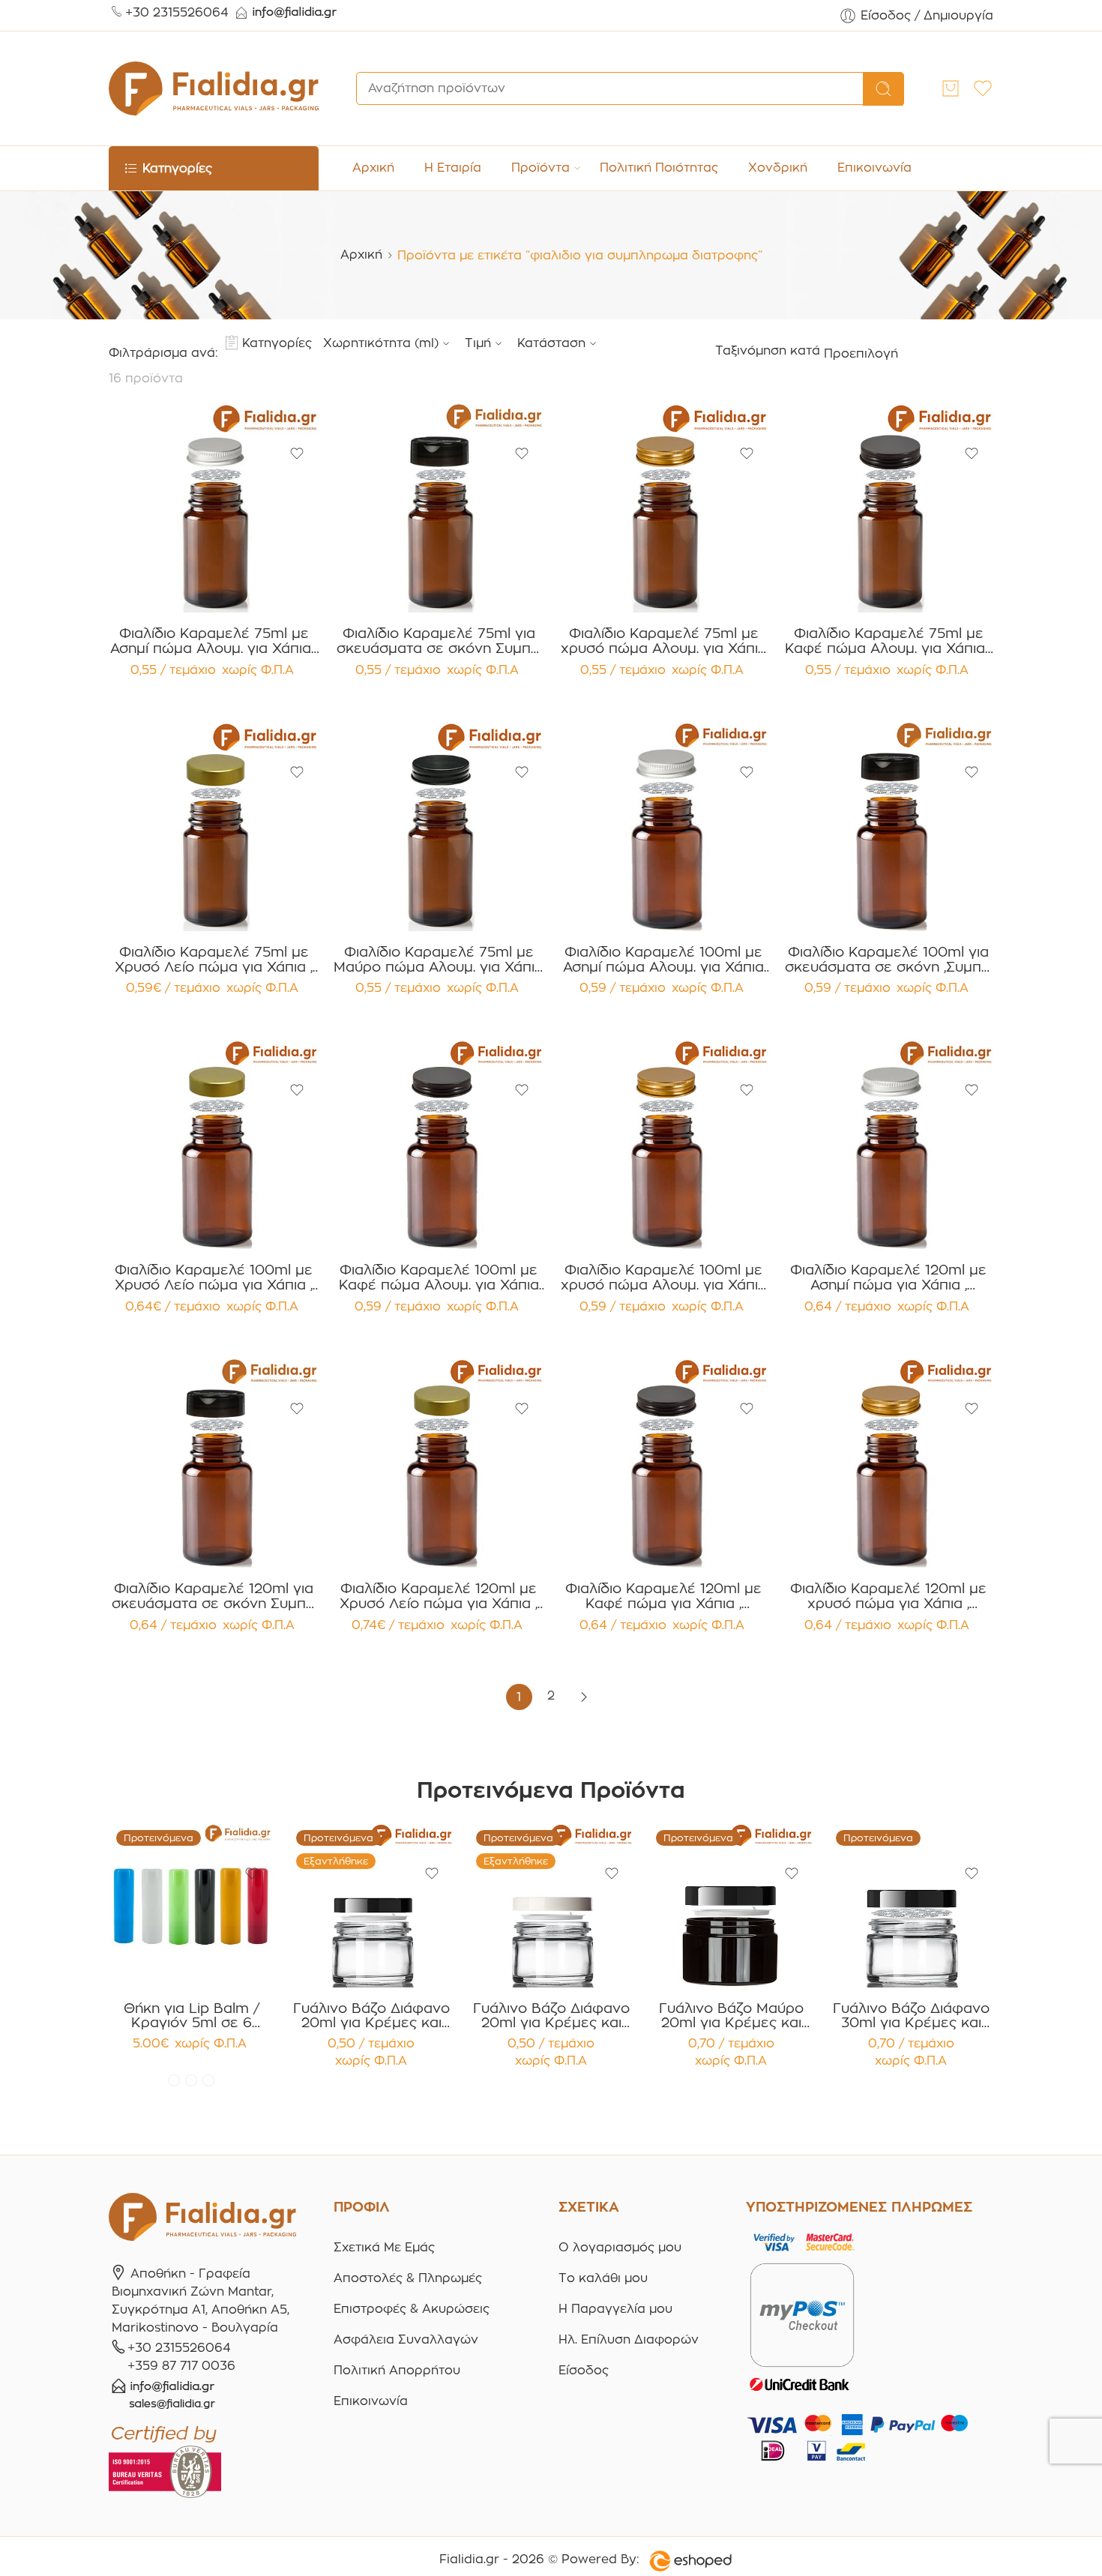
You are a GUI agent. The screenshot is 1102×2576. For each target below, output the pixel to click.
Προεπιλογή (861, 353)
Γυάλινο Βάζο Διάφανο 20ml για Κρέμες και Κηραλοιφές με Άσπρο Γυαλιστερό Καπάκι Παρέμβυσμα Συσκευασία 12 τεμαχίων (551, 2016)
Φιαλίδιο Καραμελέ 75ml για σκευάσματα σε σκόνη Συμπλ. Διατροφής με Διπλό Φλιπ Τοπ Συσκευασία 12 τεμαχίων (439, 641)
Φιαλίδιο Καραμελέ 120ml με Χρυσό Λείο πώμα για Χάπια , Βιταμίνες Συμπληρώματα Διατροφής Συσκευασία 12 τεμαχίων (439, 1596)
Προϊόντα (541, 168)
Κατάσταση (551, 343)
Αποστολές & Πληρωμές (408, 2278)
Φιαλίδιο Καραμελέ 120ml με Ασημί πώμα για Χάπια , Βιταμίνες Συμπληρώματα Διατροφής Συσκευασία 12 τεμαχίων (888, 1278)
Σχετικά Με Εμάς (384, 2247)
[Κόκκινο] (174, 2080)
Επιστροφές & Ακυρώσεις (412, 2309)
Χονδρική (778, 168)
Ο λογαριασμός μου (620, 2247)
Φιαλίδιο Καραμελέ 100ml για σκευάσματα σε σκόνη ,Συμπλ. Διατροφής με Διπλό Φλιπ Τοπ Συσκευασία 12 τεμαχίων (888, 960)
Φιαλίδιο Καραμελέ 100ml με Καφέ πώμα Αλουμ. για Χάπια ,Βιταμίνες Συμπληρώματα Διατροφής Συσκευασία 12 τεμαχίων (439, 1278)
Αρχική (373, 168)
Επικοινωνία (874, 168)
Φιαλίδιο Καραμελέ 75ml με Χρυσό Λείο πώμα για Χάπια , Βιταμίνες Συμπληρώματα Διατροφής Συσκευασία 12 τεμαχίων (214, 960)
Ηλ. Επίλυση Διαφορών (629, 2339)
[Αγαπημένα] (297, 454)
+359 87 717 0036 (181, 2366)
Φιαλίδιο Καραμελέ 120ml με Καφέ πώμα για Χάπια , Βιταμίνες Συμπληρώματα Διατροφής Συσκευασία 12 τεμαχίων (663, 1596)
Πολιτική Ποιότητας (659, 168)
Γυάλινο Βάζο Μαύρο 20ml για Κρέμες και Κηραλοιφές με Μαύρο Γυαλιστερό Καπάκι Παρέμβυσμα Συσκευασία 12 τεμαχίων (731, 2016)
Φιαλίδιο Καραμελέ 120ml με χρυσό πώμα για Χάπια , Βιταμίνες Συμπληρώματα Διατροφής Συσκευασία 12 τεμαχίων (888, 1596)
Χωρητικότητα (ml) (381, 343)
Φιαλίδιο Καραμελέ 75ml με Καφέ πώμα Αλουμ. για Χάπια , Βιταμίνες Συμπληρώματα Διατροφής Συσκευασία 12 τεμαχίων (888, 641)
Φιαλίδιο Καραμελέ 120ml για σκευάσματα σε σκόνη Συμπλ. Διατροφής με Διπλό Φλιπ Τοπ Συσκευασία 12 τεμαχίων (214, 1596)
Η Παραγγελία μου (615, 2309)
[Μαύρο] (208, 2080)
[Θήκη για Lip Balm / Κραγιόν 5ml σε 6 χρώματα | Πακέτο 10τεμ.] (191, 1905)
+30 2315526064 (177, 12)
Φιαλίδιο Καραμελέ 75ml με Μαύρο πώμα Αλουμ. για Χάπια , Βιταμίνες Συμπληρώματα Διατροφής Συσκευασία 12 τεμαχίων (439, 960)
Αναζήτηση (883, 89)
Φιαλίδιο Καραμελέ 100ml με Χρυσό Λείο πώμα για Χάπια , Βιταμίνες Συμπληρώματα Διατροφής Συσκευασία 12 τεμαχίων (214, 1278)
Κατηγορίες (277, 343)
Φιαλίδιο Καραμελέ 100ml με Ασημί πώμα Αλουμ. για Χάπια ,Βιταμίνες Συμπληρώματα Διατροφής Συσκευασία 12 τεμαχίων (663, 960)
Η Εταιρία (453, 168)
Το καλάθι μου (603, 2278)
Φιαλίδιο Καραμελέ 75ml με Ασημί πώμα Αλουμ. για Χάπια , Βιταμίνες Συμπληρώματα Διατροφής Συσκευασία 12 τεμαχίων (214, 641)
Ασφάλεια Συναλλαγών (406, 2339)
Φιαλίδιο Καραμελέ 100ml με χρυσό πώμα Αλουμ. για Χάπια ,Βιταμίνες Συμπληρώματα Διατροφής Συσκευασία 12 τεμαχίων (664, 1278)
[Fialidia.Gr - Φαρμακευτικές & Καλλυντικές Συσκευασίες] (214, 88)
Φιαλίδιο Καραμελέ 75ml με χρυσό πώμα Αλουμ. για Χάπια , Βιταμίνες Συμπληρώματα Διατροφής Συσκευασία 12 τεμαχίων (664, 641)
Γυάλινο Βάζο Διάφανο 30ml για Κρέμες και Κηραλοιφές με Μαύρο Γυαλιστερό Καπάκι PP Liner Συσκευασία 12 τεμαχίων (911, 2016)
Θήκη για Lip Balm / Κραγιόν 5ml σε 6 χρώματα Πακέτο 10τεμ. (192, 2016)
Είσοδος (584, 2370)
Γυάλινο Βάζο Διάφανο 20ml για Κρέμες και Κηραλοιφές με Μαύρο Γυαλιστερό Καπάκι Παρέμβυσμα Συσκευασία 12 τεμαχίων (371, 2016)
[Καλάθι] (951, 88)
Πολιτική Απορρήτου (397, 2370)
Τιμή (478, 343)
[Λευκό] (191, 2080)
